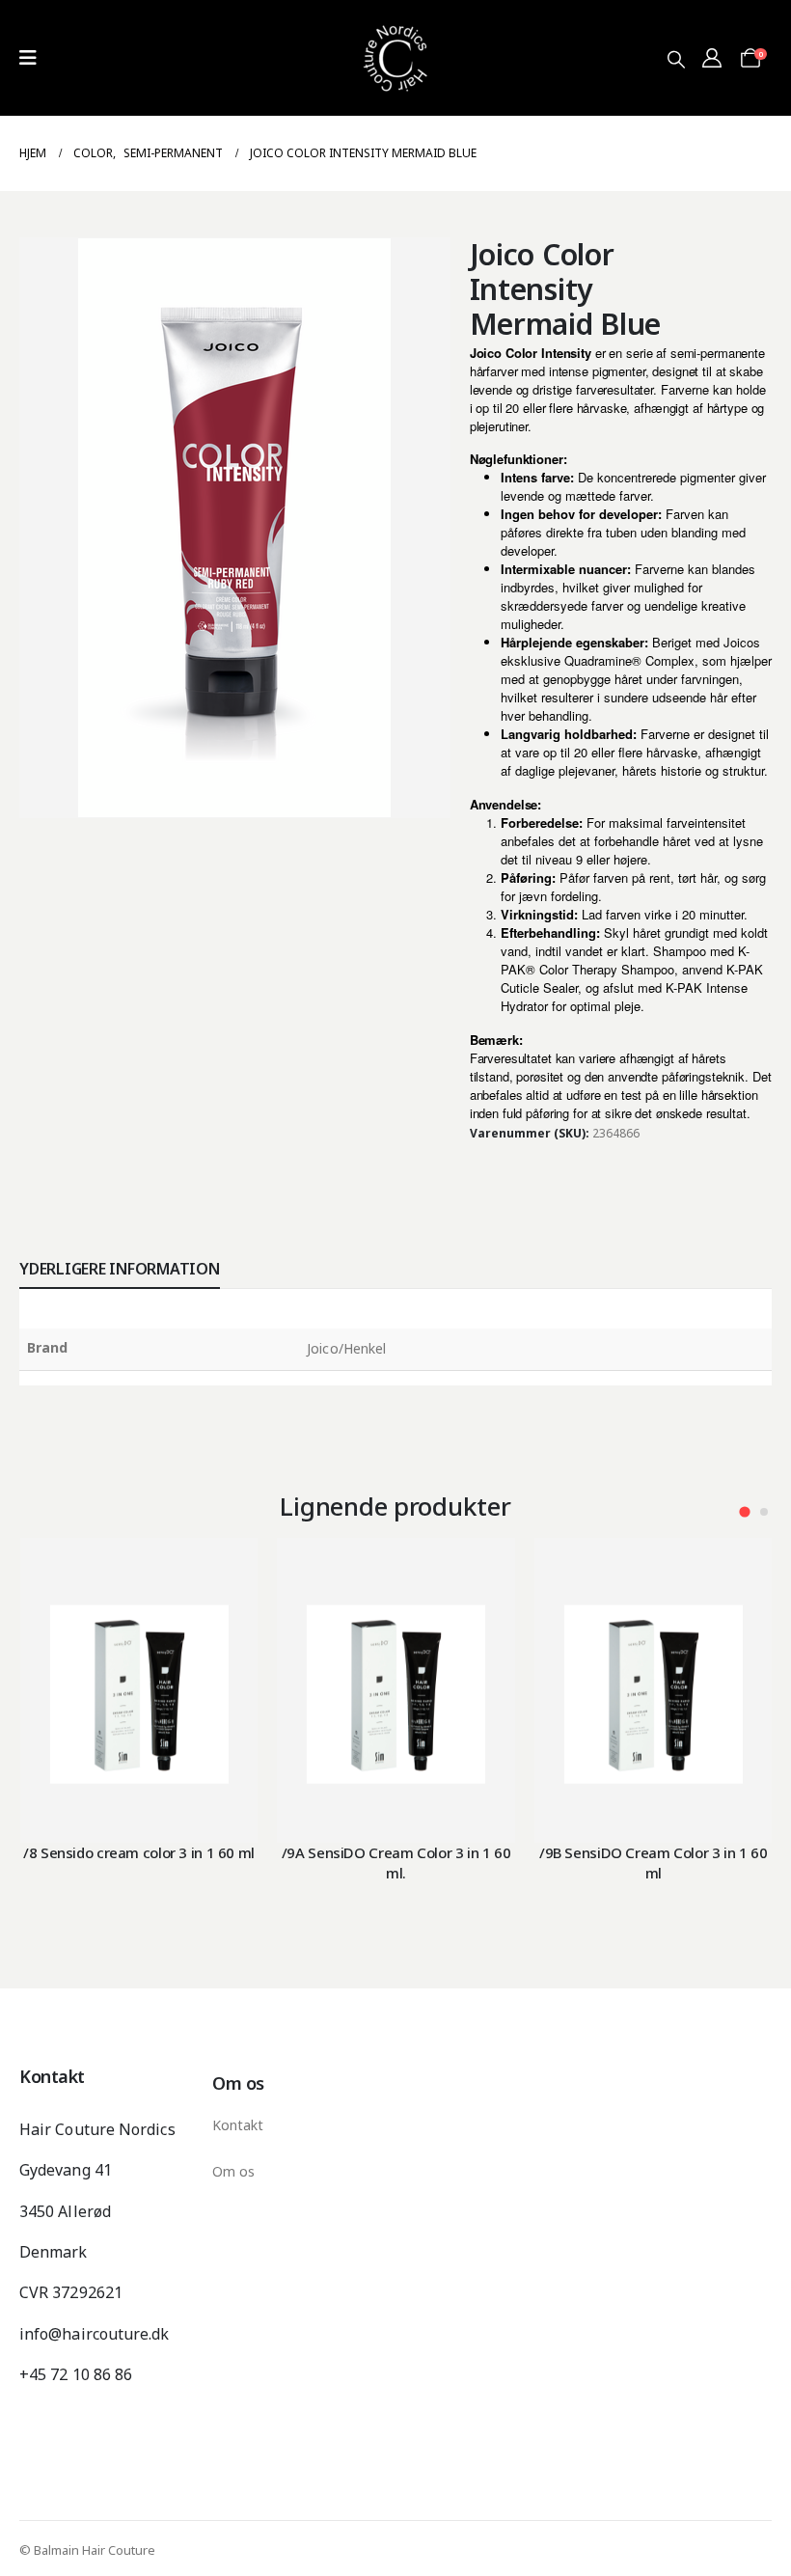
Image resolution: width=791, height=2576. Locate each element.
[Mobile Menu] (28, 58)
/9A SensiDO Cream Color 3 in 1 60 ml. (396, 1862)
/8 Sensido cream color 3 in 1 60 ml (139, 1852)
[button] (676, 59)
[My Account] (712, 58)
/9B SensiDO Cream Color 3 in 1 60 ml (654, 1862)
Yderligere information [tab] (120, 1269)
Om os (233, 2171)
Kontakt (238, 2125)
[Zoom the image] (395, 11)
